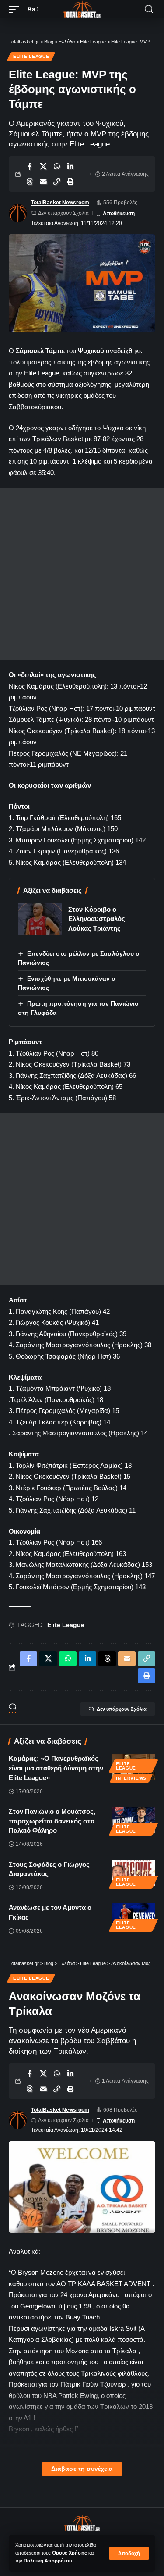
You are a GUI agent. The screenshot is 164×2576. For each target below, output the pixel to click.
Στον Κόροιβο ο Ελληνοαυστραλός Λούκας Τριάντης (97, 919)
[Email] (43, 182)
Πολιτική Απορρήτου (48, 2561)
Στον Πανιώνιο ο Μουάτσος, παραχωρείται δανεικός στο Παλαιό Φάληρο (52, 1821)
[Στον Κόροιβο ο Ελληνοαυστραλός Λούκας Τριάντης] (40, 919)
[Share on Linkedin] (70, 166)
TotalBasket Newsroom (60, 203)
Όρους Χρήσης (70, 2553)
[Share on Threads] (30, 182)
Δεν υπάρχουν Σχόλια (63, 213)
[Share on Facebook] (30, 166)
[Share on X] (43, 166)
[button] (129, 2553)
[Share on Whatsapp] (57, 166)
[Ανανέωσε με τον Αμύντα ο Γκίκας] (133, 1916)
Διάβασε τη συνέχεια (82, 2469)
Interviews (131, 1778)
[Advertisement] (82, 574)
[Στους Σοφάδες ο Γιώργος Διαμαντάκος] (133, 1873)
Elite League (31, 56)
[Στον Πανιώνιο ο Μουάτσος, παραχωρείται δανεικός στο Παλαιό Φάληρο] (133, 1820)
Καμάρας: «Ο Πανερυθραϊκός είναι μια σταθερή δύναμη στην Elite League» (56, 1768)
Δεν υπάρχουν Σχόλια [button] (122, 1709)
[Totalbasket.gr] (82, 9)
